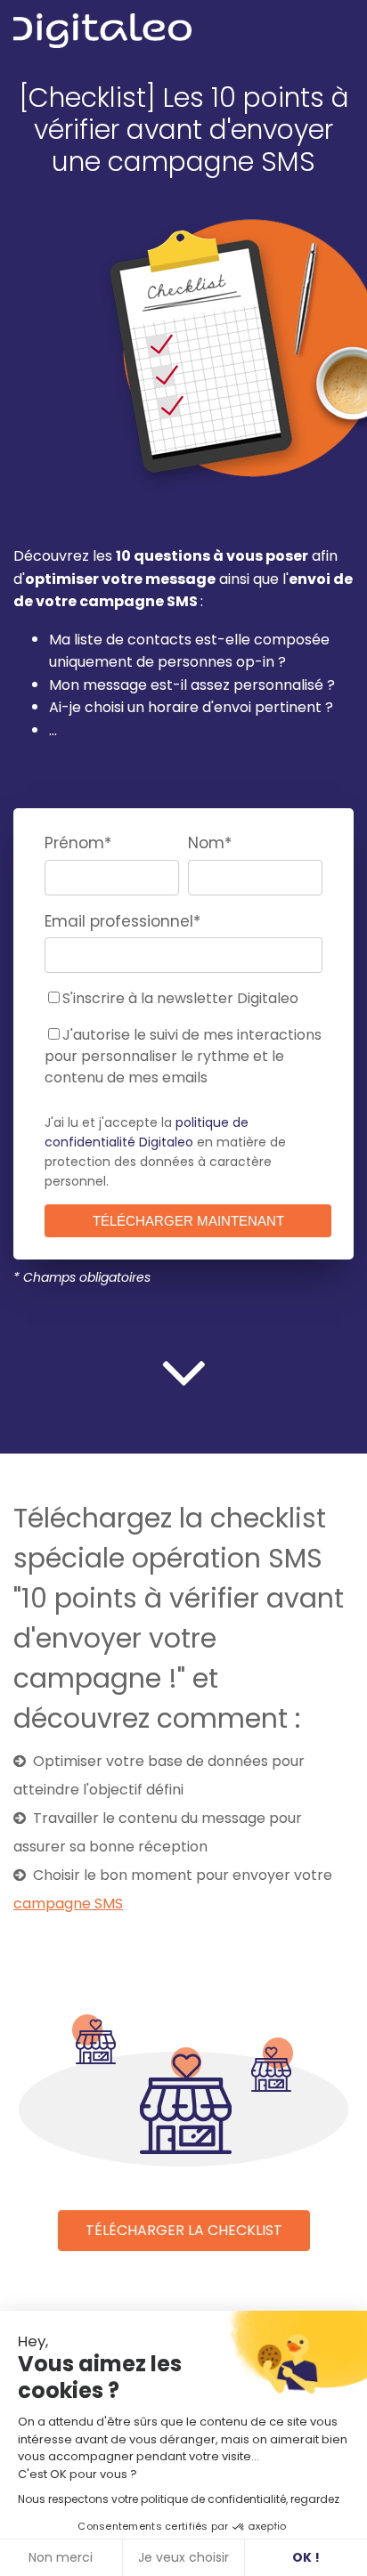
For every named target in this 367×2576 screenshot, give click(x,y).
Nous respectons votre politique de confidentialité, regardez (179, 2499)
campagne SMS (68, 1904)
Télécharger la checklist (184, 2230)
